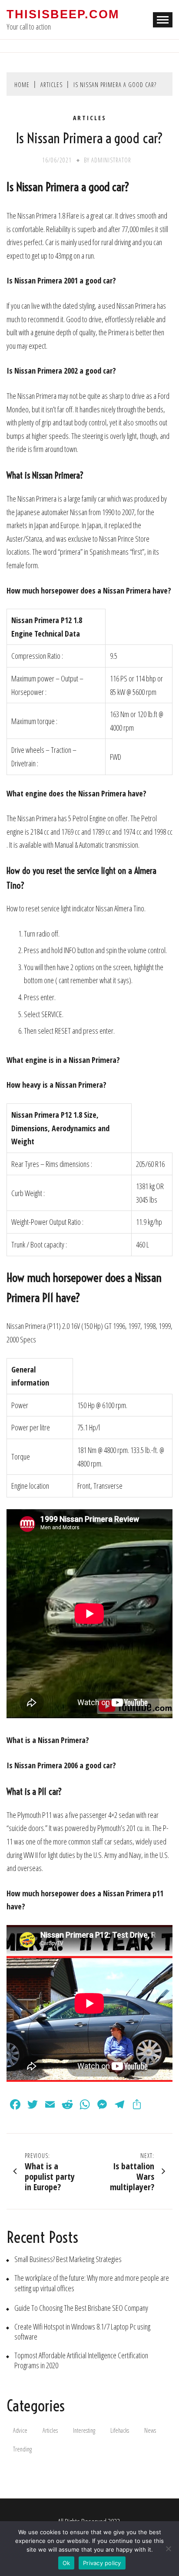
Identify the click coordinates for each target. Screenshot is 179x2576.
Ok (66, 2563)
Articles (90, 118)
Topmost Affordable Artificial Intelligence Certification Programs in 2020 (81, 2360)
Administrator (111, 160)
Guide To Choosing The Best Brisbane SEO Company (81, 2308)
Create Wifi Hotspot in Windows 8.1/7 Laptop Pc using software (82, 2332)
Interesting (84, 2430)
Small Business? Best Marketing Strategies (68, 2259)
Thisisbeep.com (63, 14)
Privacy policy (102, 2563)
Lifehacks (120, 2430)
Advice (20, 2430)
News (150, 2430)
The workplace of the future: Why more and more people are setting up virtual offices (92, 2283)
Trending (22, 2449)
